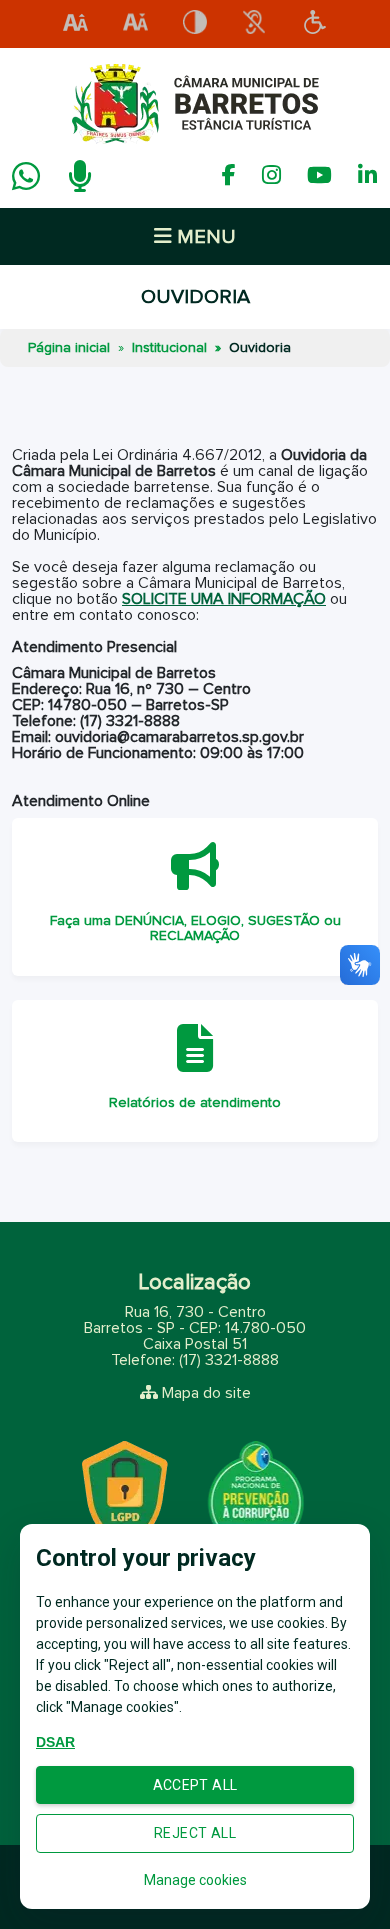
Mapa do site (206, 1393)
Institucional (169, 348)
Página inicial (69, 348)
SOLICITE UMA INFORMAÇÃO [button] (224, 599)
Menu (204, 237)
